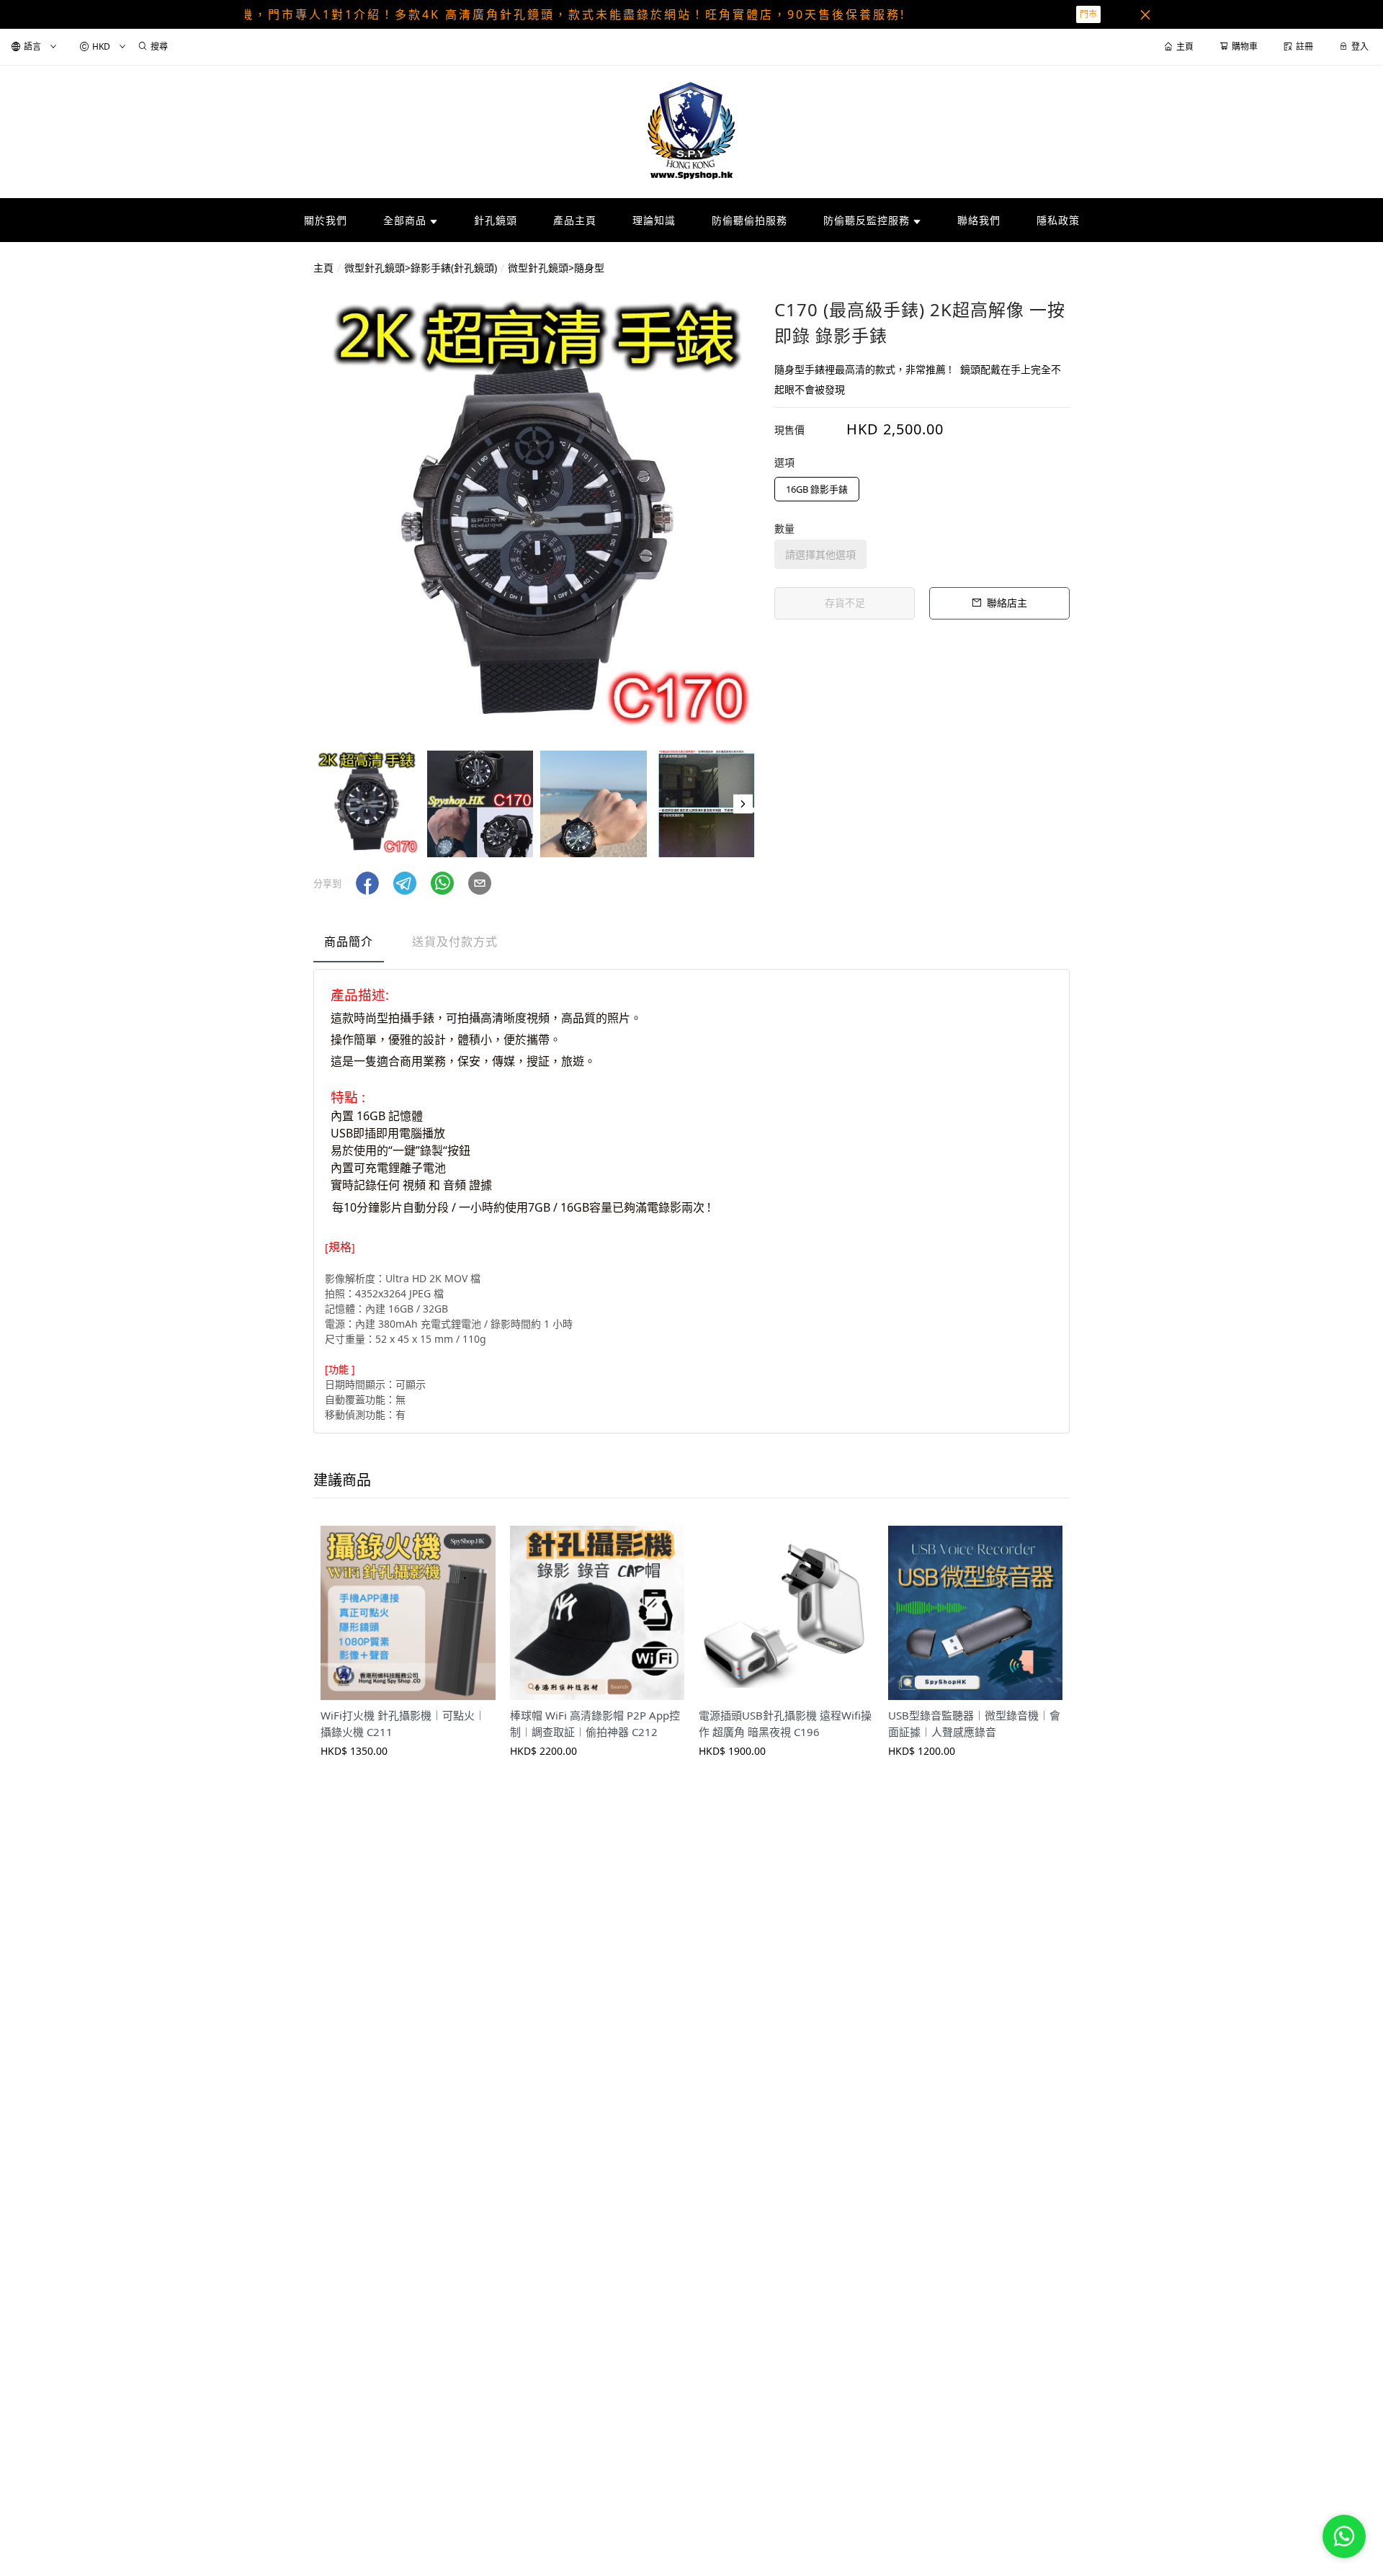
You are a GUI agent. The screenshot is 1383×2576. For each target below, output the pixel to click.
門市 (1088, 14)
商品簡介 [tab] (349, 942)
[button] (743, 804)
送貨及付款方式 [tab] (455, 942)
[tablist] (691, 945)
